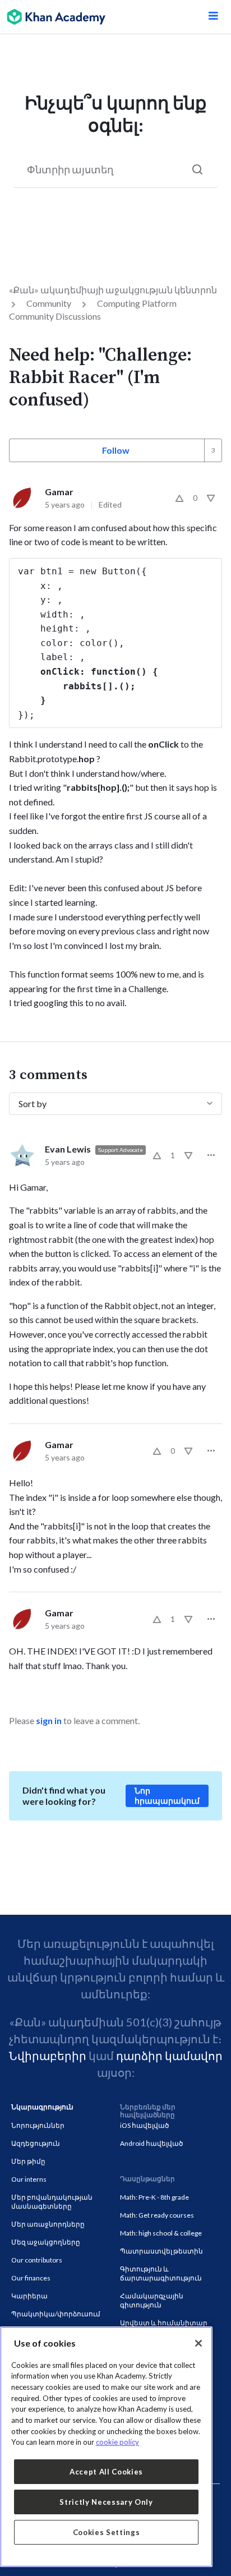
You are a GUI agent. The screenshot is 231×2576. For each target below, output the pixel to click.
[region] (106, 2447)
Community (49, 303)
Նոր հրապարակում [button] (167, 1796)
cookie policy (117, 2442)
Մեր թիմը (28, 2161)
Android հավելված (151, 2143)
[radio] (179, 498)
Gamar (59, 492)
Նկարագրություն (42, 2107)
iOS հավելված (144, 2125)
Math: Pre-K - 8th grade (154, 2197)
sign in (49, 1720)
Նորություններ (38, 2125)
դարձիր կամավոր (169, 2056)
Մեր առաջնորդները (48, 2224)
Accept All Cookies (106, 2472)
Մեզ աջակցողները (46, 2242)
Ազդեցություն (36, 2143)
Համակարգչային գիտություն (152, 2300)
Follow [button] (116, 450)
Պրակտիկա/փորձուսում (56, 2314)
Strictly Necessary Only (106, 2502)
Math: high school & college (161, 2233)
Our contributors (37, 2260)
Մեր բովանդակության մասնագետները (52, 2202)
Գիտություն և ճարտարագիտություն (161, 2273)
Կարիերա (29, 2296)
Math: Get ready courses (157, 2215)
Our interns (29, 2179)
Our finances (31, 2278)
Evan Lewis (68, 1149)
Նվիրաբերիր (48, 2056)
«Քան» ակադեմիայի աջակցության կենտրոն (113, 290)
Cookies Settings (107, 2532)
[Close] (198, 2343)
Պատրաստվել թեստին (161, 2251)
